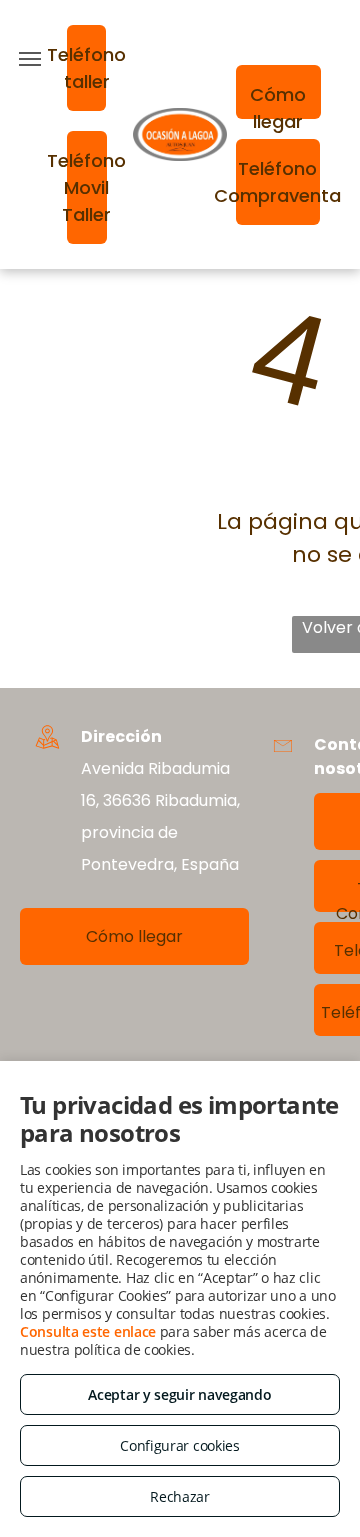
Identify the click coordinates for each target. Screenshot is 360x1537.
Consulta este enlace (88, 1331)
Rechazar (180, 1496)
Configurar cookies (180, 1445)
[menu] (30, 59)
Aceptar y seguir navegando (179, 1394)
